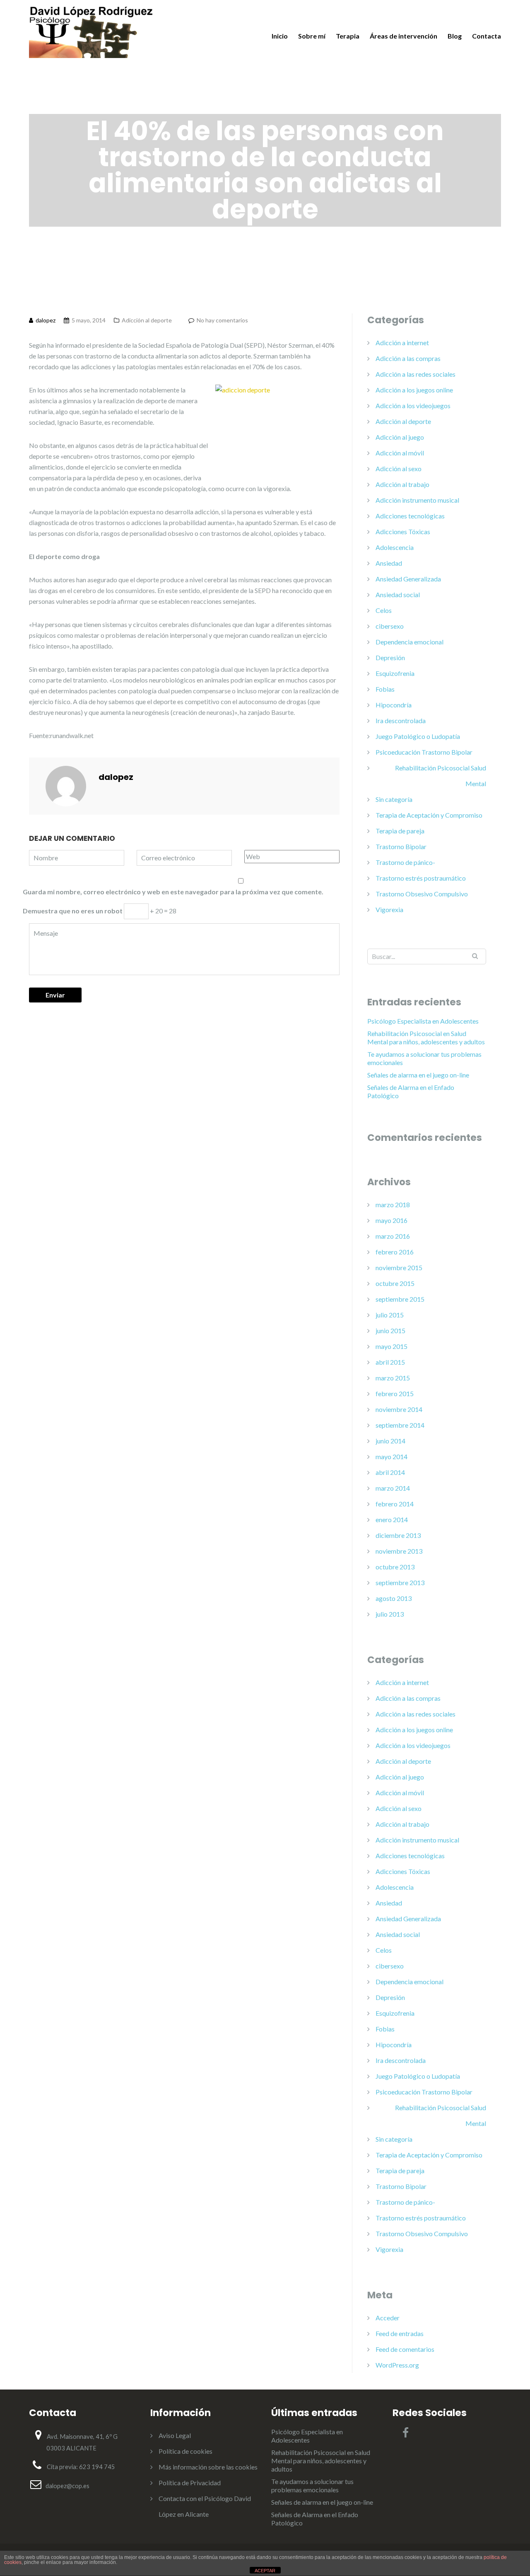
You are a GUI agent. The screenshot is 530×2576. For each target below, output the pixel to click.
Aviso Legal (175, 2435)
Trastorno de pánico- (405, 862)
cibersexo (390, 626)
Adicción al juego (400, 437)
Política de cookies (185, 2451)
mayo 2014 (391, 1456)
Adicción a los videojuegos (413, 406)
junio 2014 (390, 1441)
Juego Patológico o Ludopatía (418, 736)
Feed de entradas (400, 2333)
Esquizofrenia (395, 673)
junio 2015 (390, 1330)
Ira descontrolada (401, 720)
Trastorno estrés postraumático (421, 878)
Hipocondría (394, 705)
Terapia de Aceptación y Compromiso (429, 815)
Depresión (390, 657)
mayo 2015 (391, 1346)
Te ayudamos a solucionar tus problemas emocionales (424, 1058)
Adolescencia (395, 547)
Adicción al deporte (147, 320)
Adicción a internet (402, 343)
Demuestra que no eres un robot (73, 911)
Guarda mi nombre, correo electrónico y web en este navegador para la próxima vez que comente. (173, 892)
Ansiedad (389, 563)
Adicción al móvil (400, 453)
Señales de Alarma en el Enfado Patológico (411, 1091)
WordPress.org (397, 2365)
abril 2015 (390, 1362)
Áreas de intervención (404, 36)
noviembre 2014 (399, 1409)
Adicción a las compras (408, 358)
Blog (455, 36)
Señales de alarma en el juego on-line (418, 1075)
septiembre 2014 (400, 1425)
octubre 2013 (395, 1567)
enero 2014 (392, 1519)
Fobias (385, 689)
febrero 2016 (395, 1252)
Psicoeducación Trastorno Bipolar (424, 752)
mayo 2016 (391, 1220)
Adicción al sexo (399, 468)
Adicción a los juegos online (414, 390)
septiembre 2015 (400, 1299)
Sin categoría (394, 799)
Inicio (280, 36)
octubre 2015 (395, 1283)
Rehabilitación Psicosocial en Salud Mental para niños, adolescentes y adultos (426, 1037)
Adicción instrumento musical (417, 500)
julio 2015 (390, 1315)
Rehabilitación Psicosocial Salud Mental (441, 776)
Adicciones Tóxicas (403, 531)
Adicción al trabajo (402, 484)
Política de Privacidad (190, 2483)
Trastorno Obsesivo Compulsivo (422, 894)
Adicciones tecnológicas (410, 516)
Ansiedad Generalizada (408, 579)
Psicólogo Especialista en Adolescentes (423, 1021)
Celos (384, 610)
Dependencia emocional (410, 642)
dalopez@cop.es (67, 2486)
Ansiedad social (398, 594)
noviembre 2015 (399, 1267)
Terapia (348, 36)
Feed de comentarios (405, 2349)
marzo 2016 (393, 1236)
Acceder (388, 2318)
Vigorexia (389, 909)
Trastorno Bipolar (401, 846)
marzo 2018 (393, 1204)
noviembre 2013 (399, 1551)
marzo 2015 (393, 1378)
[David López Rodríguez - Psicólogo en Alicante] (91, 31)
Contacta (487, 36)
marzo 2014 (393, 1488)
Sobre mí (312, 36)
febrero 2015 (395, 1393)
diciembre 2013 (398, 1535)
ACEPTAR (265, 2571)
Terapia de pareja (400, 831)
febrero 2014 (395, 1504)
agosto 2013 (394, 1598)
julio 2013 (390, 1614)
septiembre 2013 (400, 1582)
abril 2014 (390, 1472)
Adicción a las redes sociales (416, 374)
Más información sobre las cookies (208, 2467)
